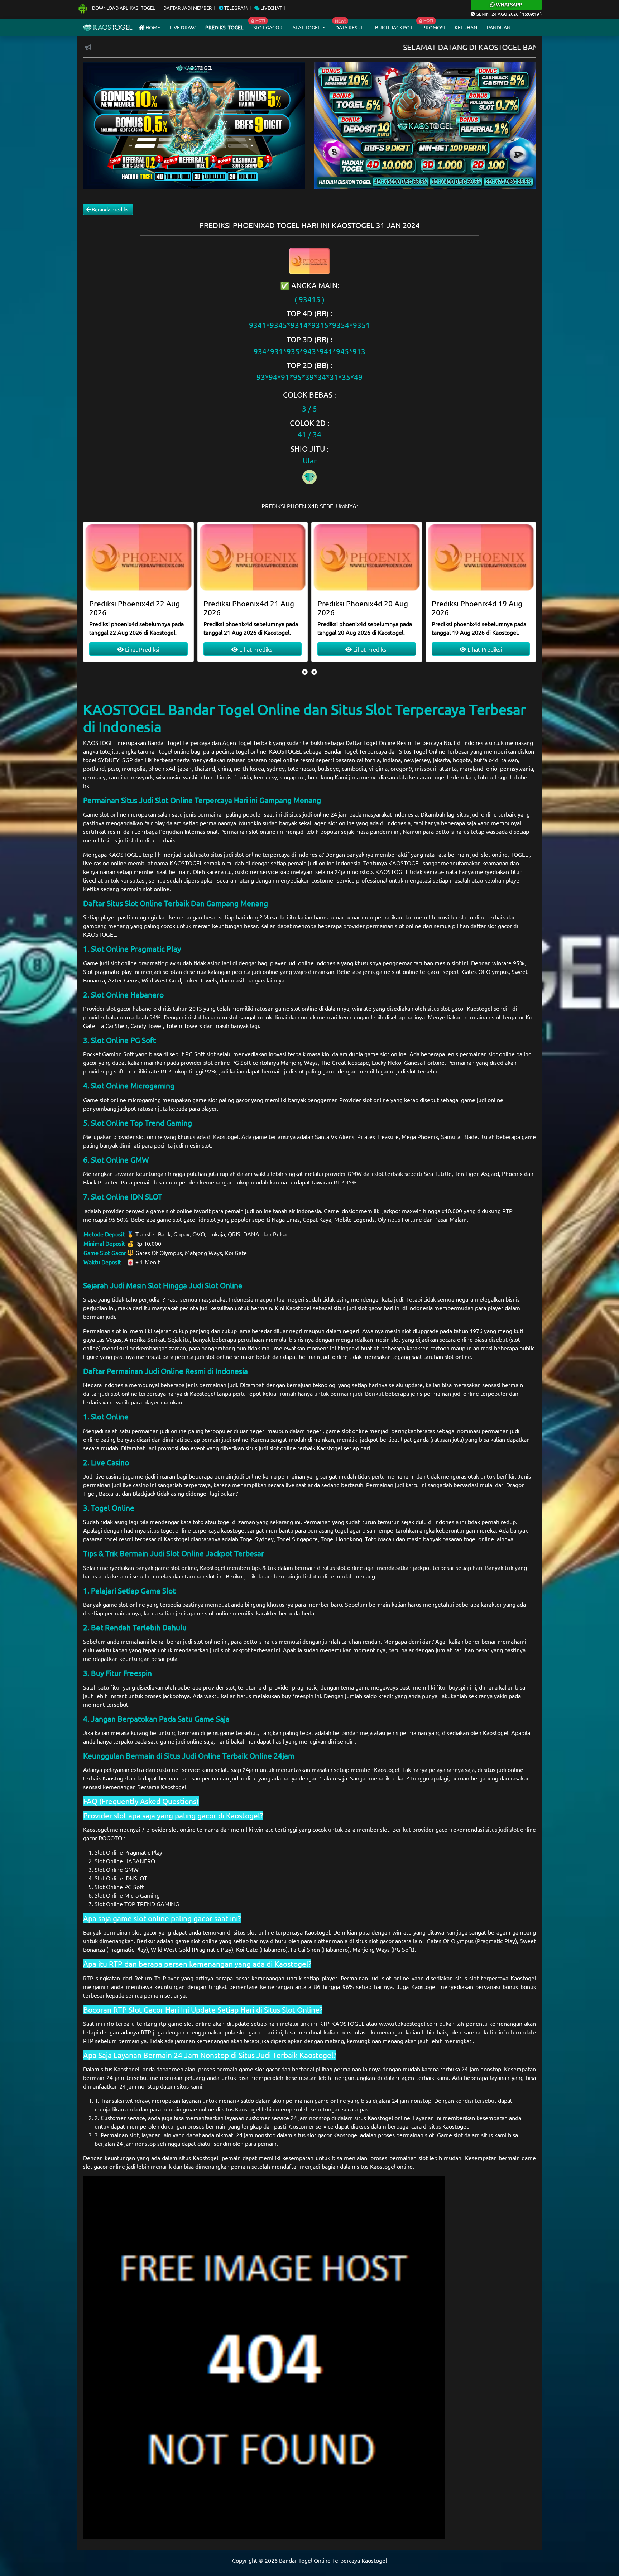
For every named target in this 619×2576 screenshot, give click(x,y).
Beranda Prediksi (110, 209)
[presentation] (305, 672)
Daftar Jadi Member (188, 8)
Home (152, 27)
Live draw (183, 27)
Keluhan (466, 27)
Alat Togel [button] (307, 27)
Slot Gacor (268, 27)
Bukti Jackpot (394, 27)
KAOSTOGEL (100, 742)
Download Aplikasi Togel (124, 8)
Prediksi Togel (224, 27)
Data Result (350, 27)
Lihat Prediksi (142, 649)
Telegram (235, 8)
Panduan (499, 27)
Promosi (434, 27)
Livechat (270, 8)
